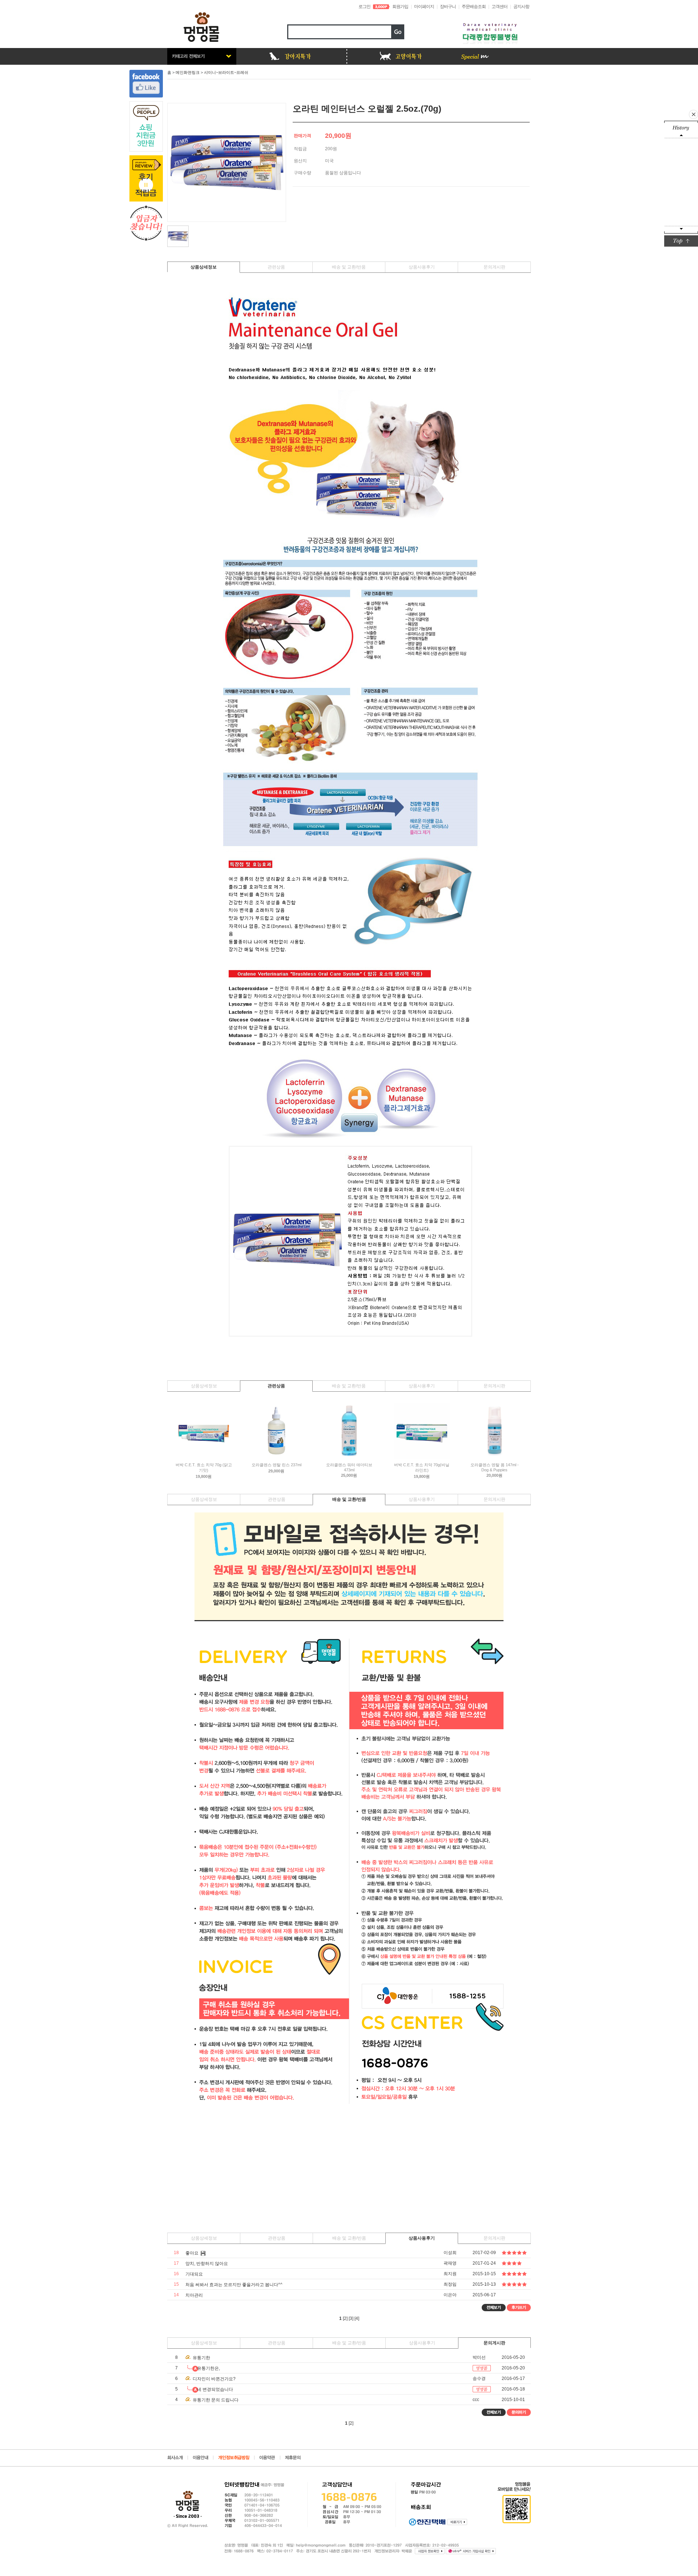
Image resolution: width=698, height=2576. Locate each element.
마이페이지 (424, 7)
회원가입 (400, 7)
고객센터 (500, 7)
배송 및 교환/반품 (349, 267)
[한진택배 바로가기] (457, 2522)
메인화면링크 (188, 72)
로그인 (364, 7)
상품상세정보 (204, 267)
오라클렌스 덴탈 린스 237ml (276, 1465)
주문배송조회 (474, 7)
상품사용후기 (422, 267)
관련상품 (276, 267)
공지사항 (521, 7)
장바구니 (448, 7)
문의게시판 (494, 267)
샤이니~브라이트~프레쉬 (226, 72)
